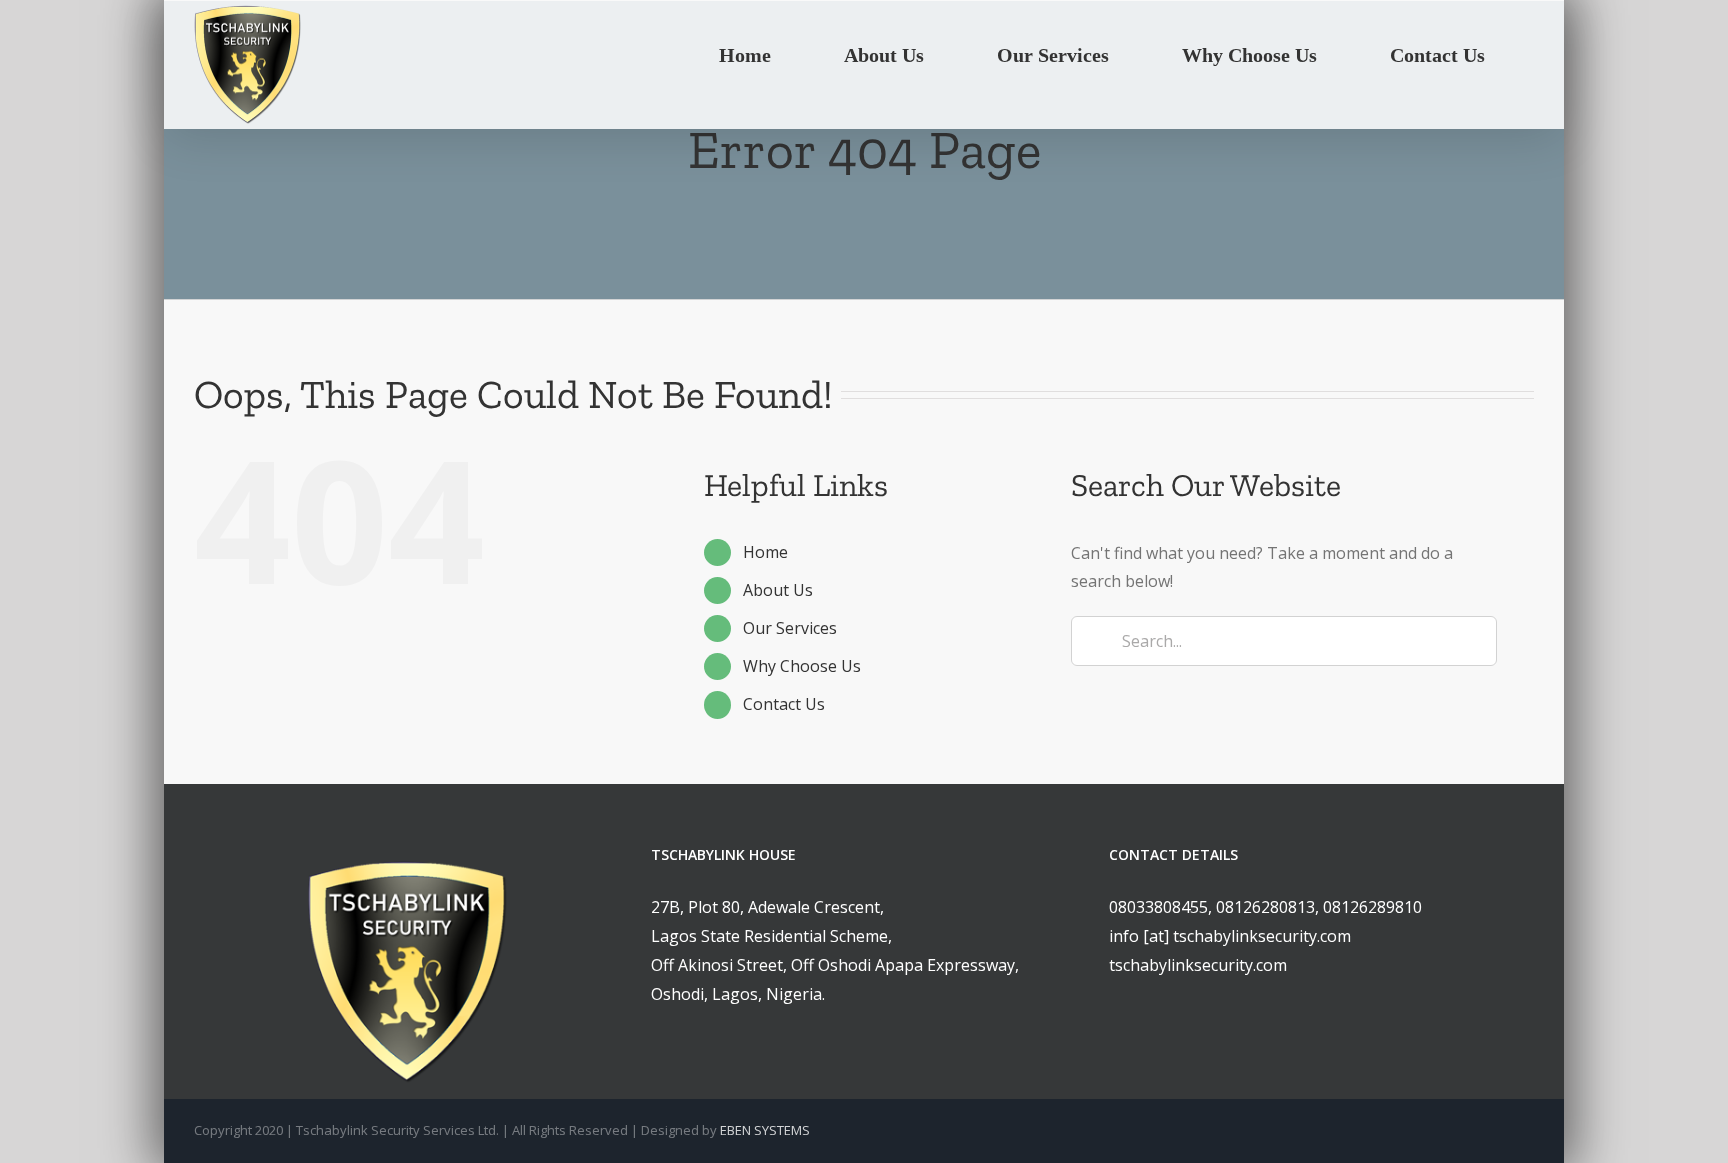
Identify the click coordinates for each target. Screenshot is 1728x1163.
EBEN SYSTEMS (765, 1130)
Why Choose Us (802, 666)
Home (765, 552)
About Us (778, 590)
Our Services (790, 628)
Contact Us (784, 704)
